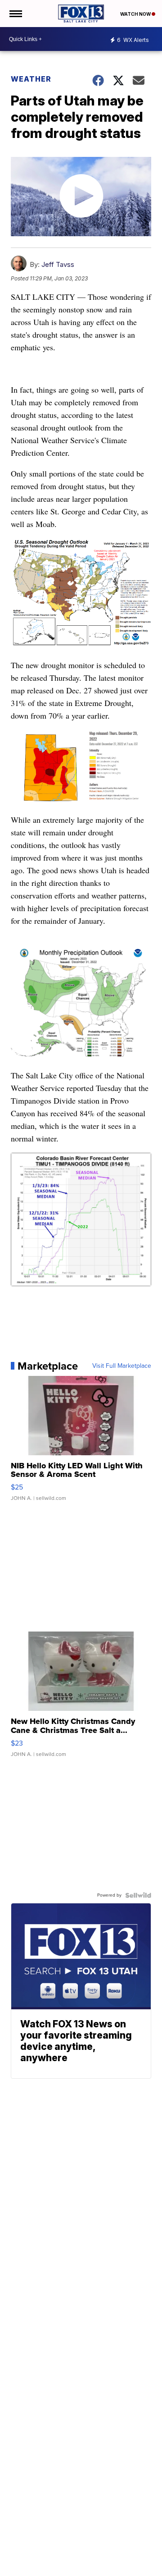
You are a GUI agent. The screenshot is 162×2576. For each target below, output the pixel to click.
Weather (31, 79)
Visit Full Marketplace (122, 1366)
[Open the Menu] (15, 14)
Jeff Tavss (58, 264)
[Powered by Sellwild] (138, 1895)
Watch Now (136, 14)
